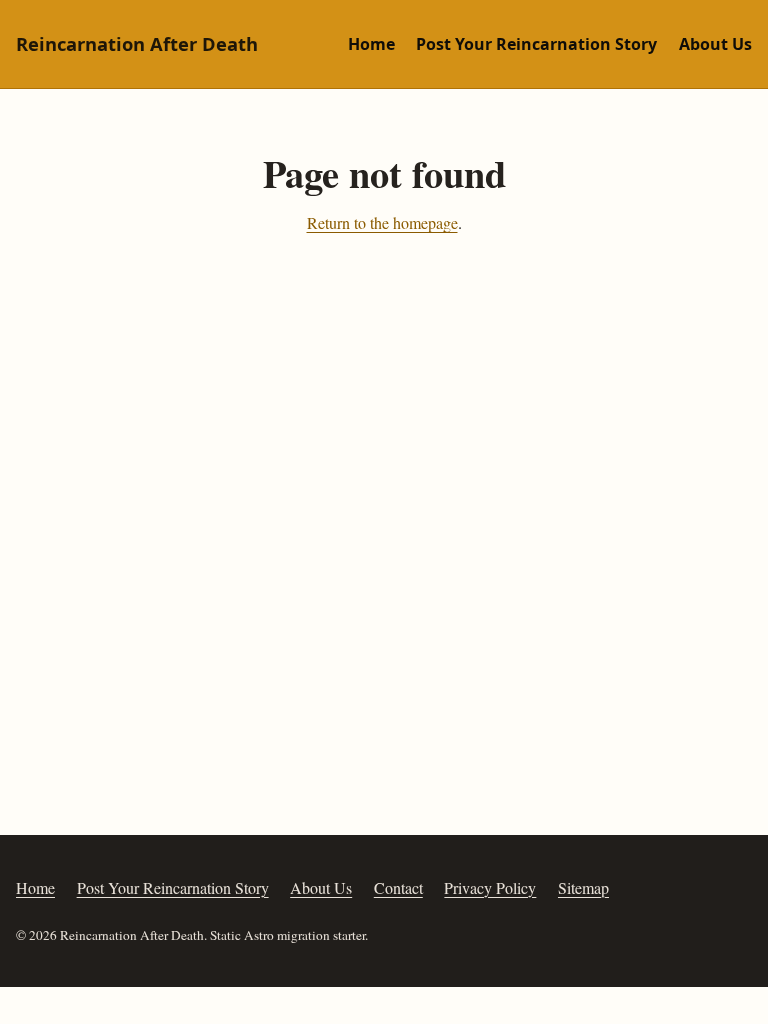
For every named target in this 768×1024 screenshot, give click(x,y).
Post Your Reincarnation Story (536, 44)
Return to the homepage (382, 222)
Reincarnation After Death (137, 43)
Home (371, 44)
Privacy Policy (490, 887)
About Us (715, 44)
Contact (398, 887)
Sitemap (583, 887)
